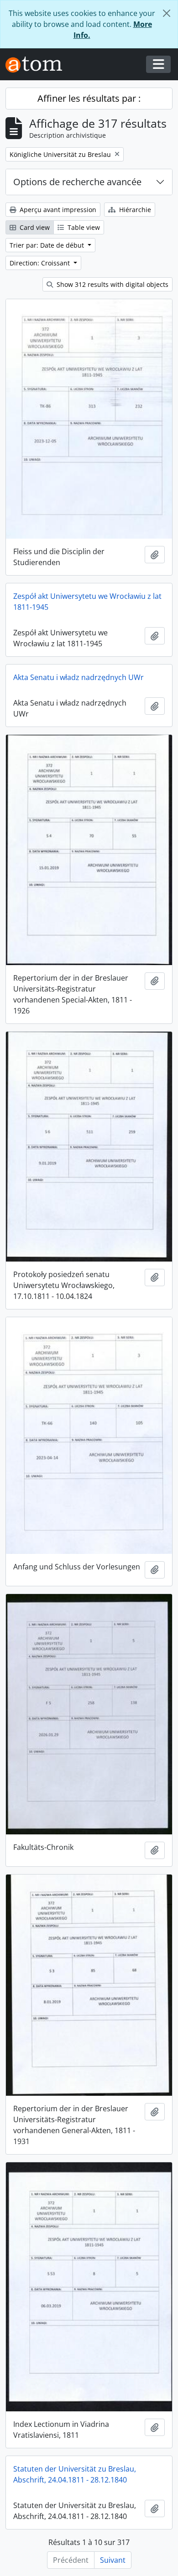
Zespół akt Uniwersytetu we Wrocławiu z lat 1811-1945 (87, 602)
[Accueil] (37, 65)
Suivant (113, 2560)
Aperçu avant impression (57, 210)
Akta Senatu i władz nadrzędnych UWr (79, 677)
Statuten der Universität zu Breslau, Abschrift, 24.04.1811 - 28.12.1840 (75, 2474)
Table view (83, 227)
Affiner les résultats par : (89, 98)
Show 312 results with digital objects (112, 284)
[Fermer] (167, 13)
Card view (34, 227)
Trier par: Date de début (48, 245)
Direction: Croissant (41, 263)
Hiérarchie (134, 210)
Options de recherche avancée (77, 182)
